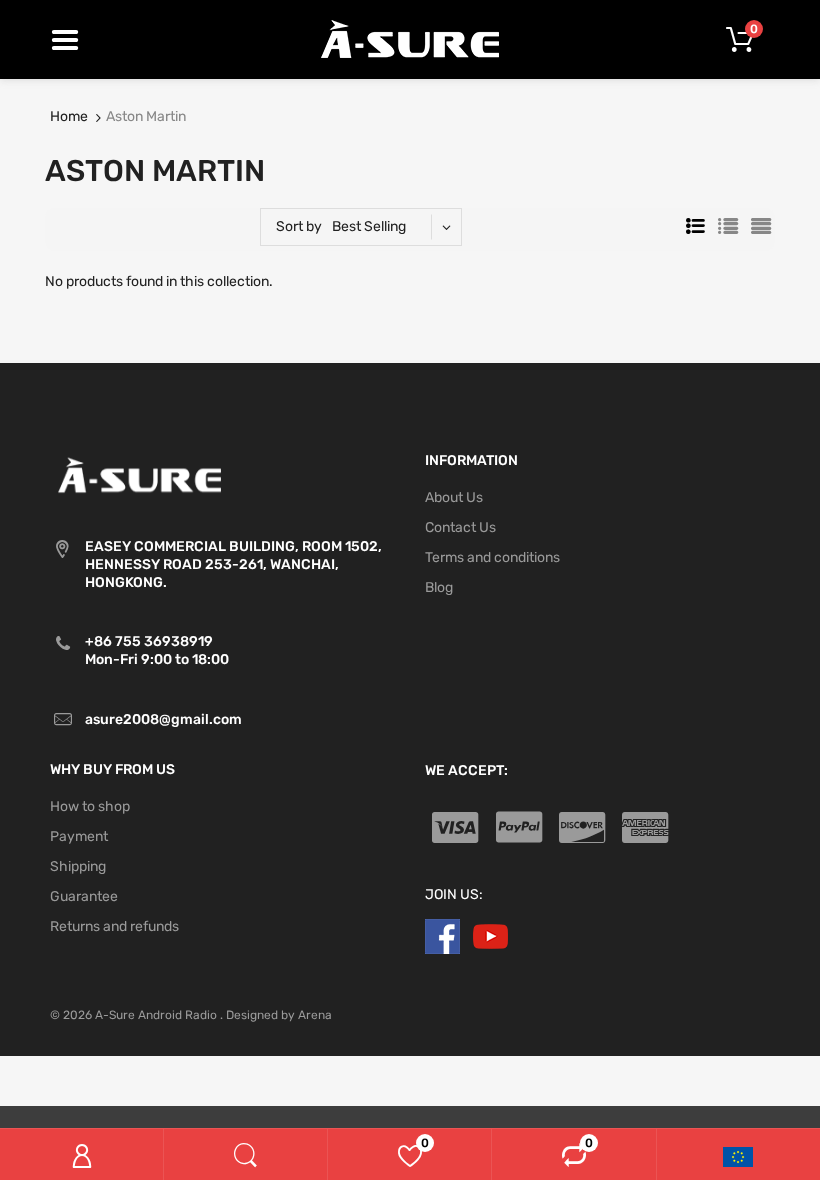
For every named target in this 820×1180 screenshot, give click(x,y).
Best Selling (369, 226)
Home (69, 116)
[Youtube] (490, 936)
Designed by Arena (279, 1015)
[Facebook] (442, 936)
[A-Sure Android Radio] (410, 38)
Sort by (299, 226)
